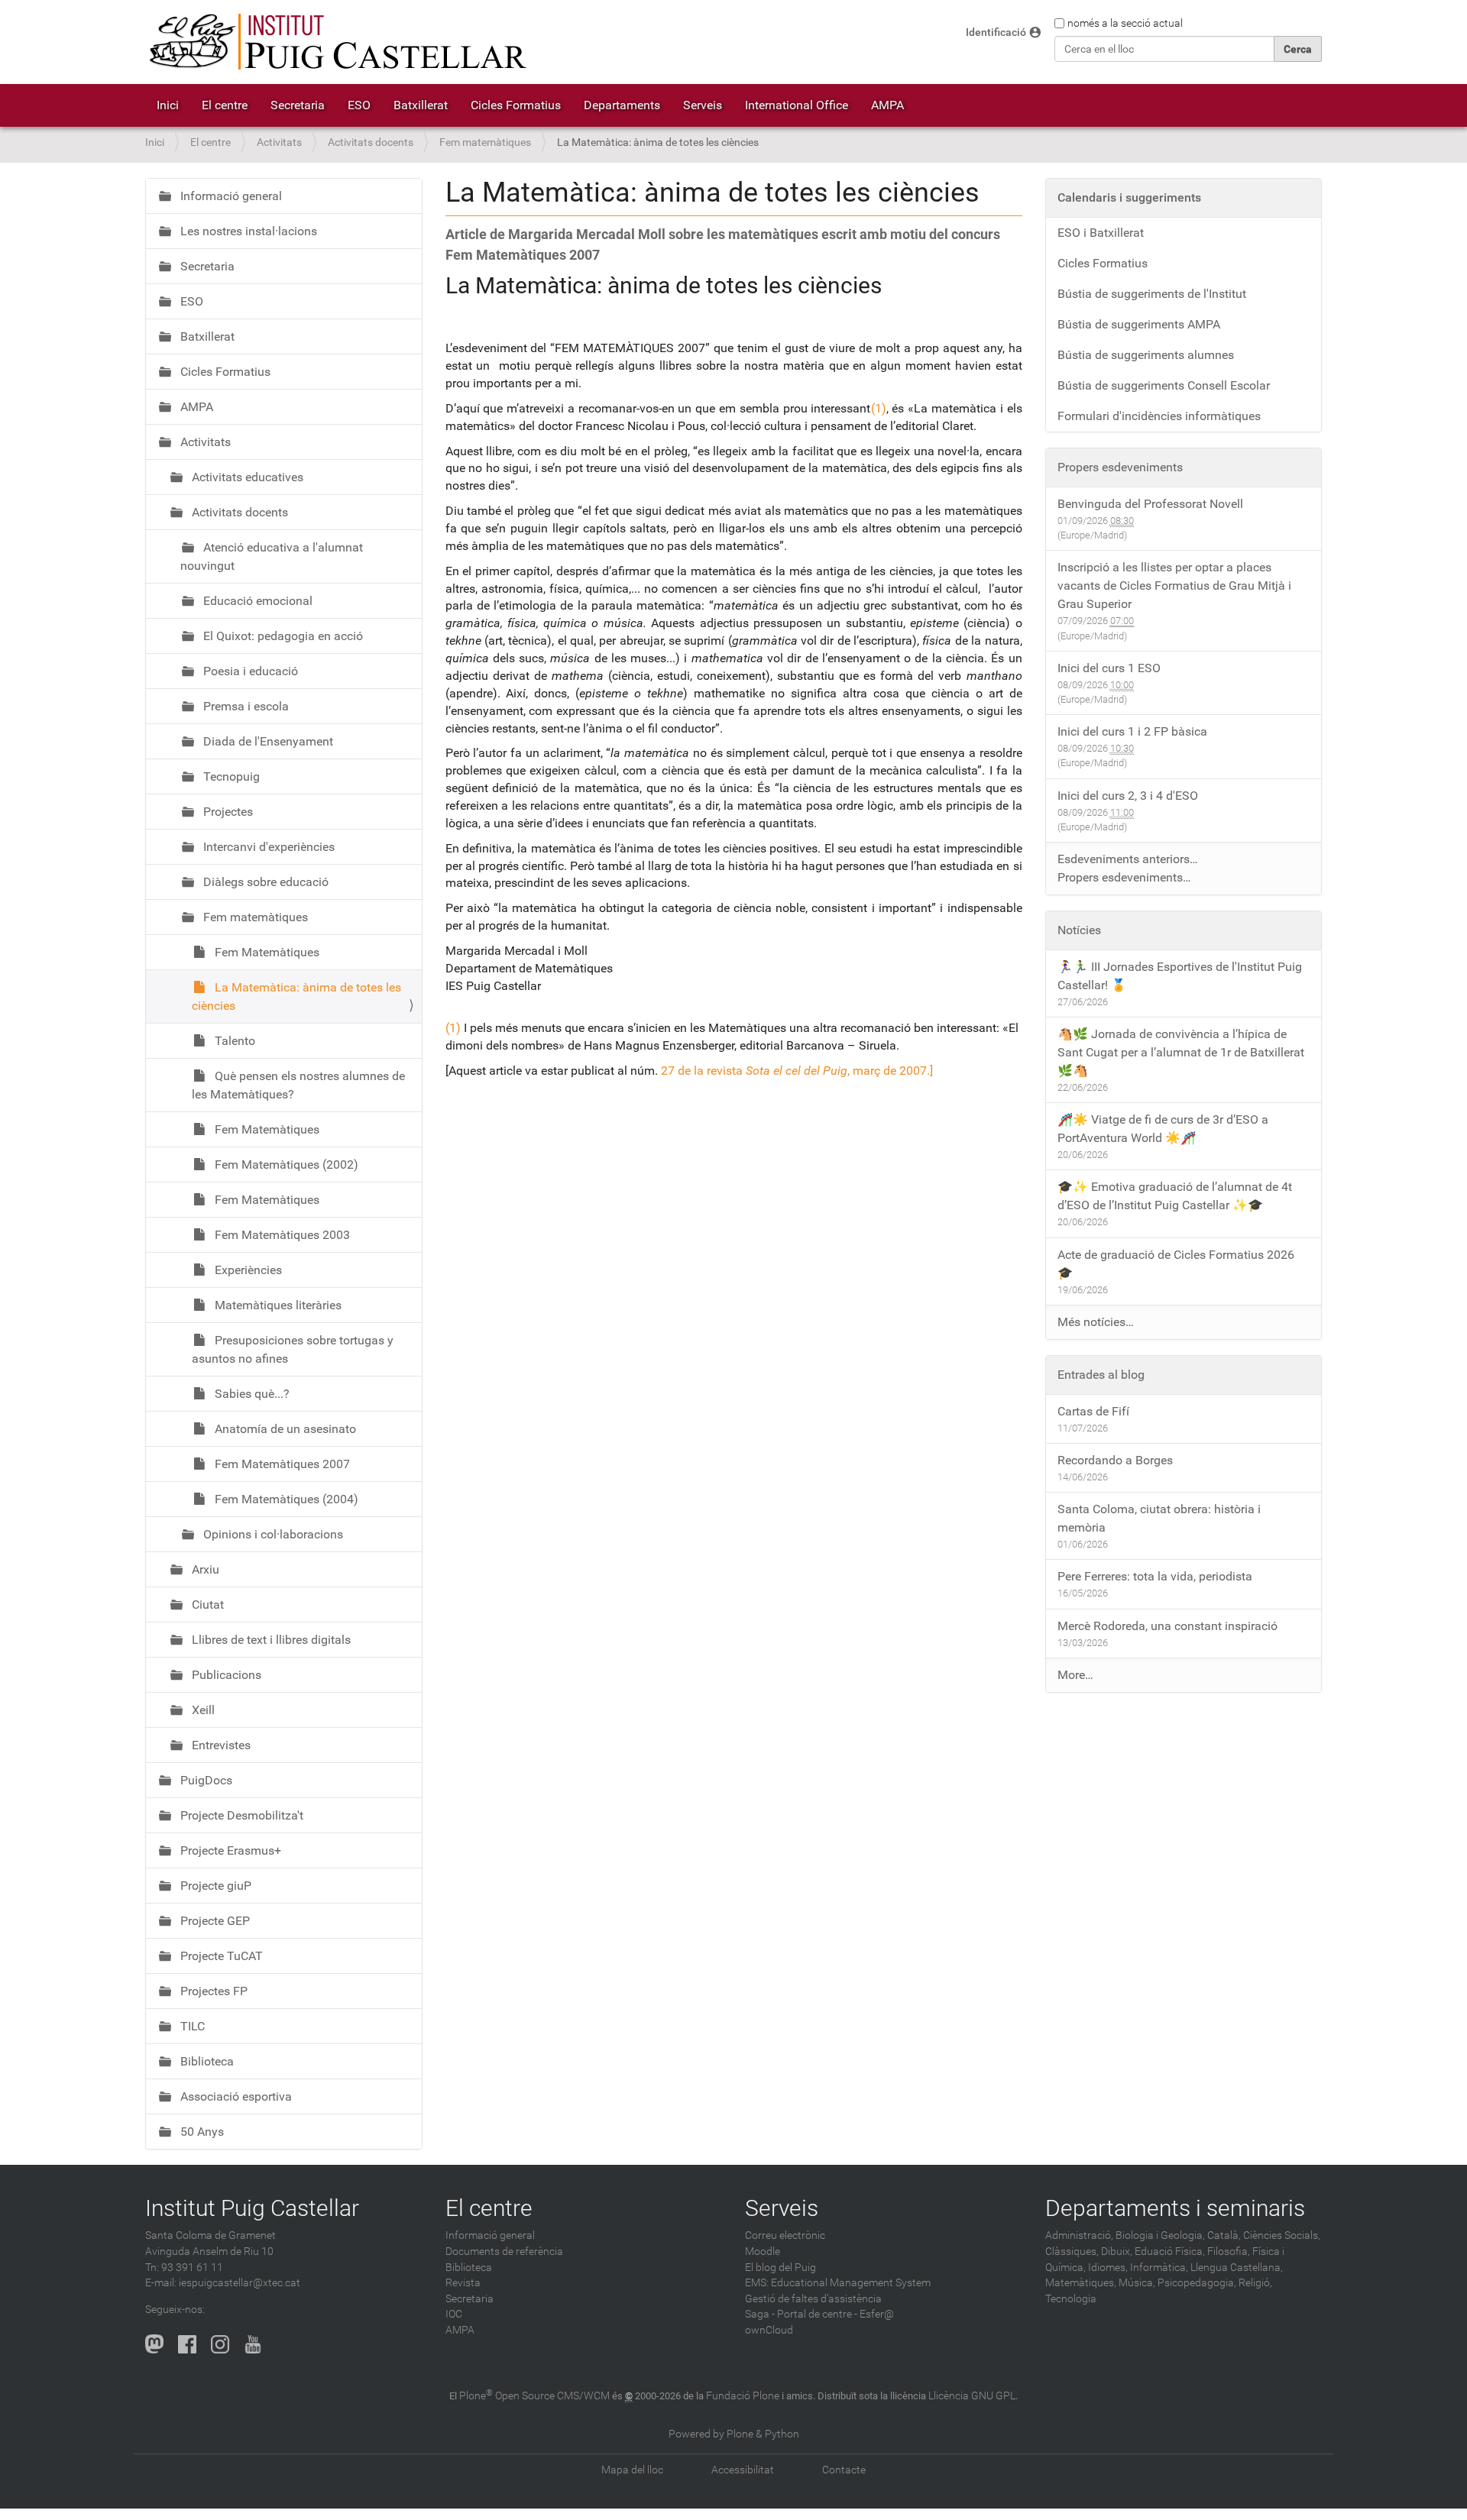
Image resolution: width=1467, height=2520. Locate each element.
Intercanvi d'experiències (267, 847)
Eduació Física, (1170, 2252)
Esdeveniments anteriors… (1128, 859)
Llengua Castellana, (1237, 2268)
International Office (797, 105)
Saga (757, 2314)
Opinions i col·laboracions (272, 1534)
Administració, (1079, 2235)
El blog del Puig (780, 2268)
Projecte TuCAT (220, 1956)
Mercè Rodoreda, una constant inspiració (1167, 1626)
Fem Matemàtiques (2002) (285, 1165)
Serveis (703, 105)
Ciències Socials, (1282, 2235)
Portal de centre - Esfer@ (836, 2314)
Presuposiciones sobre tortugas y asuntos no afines (293, 1349)
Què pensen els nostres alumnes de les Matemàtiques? (298, 1085)
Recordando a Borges (1115, 1460)
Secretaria (298, 105)
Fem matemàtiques (485, 142)
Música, (1137, 2283)
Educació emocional (256, 601)
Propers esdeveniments (1120, 467)
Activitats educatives (246, 477)
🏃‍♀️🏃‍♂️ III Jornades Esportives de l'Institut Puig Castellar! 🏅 (1180, 976)
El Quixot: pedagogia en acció (282, 636)
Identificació (996, 32)
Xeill (202, 1710)
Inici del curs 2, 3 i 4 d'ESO (1128, 796)
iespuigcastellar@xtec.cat (240, 2283)
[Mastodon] (154, 2344)
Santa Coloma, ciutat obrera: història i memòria (1159, 1518)
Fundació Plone (743, 2396)
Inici (168, 105)
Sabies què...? (251, 1394)
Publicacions (225, 1675)
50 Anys (201, 2132)
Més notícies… (1096, 1322)
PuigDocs (205, 1780)
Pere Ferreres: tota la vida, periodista (1155, 1576)
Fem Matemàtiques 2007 (281, 1464)
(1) (879, 408)
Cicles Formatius (516, 105)
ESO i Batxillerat (1101, 233)
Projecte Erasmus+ (229, 1850)
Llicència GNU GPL (972, 2396)
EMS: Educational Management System (838, 2283)
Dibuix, (1117, 2252)
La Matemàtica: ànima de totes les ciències (296, 996)
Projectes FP (212, 1991)
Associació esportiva (235, 2096)
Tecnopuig (230, 776)
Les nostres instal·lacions (247, 231)
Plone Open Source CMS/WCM (534, 2396)
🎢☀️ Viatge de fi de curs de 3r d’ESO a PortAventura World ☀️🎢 (1163, 1129)
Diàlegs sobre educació (264, 882)
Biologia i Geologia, (1160, 2235)
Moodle (763, 2252)
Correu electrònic (785, 2235)
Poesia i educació (249, 671)
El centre (225, 105)
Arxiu (204, 1569)
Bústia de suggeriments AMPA (1139, 324)
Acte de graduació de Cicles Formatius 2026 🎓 (1176, 1264)
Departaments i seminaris (1175, 2208)
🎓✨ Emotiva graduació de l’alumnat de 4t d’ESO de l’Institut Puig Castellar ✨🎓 (1175, 1196)
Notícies (1079, 930)
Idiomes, (1108, 2268)
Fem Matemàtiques (266, 952)
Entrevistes (220, 1745)
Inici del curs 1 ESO (1109, 668)
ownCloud (769, 2330)
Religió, (1255, 2283)
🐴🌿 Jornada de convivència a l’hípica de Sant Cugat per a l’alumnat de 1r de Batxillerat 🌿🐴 (1181, 1052)
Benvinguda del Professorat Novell (1150, 504)
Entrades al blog (1101, 1375)
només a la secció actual (1125, 23)
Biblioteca (206, 2061)
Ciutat (206, 1605)
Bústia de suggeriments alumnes (1146, 355)
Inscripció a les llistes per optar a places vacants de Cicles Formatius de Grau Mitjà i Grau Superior (1174, 586)
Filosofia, (1229, 2252)
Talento (233, 1041)
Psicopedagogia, (1197, 2283)
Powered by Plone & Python (734, 2434)
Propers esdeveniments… (1124, 877)
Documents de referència (504, 2252)
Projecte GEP (214, 1921)
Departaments (622, 105)
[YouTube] (253, 2344)
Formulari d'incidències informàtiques (1159, 416)
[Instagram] (220, 2344)
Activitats (279, 142)
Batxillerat (421, 105)
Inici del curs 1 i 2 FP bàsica (1132, 731)
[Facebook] (187, 2344)
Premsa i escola (244, 706)
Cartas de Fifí (1093, 1411)
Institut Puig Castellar (252, 2208)
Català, (1224, 2235)
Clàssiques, (1072, 2252)
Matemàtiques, (1081, 2283)
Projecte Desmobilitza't (240, 1815)
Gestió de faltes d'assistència (813, 2299)
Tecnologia (1071, 2299)
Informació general (230, 196)
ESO (359, 105)
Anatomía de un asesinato (284, 1429)
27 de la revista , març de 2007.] (797, 1071)
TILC (191, 2026)
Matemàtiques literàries (277, 1305)
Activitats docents (371, 142)
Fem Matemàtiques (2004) (285, 1499)
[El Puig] (336, 42)
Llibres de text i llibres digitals (270, 1640)
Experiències (247, 1270)
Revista (463, 2283)
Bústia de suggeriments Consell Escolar (1164, 385)
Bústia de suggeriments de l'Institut (1152, 294)
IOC (454, 2314)
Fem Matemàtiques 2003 (281, 1235)
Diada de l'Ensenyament (267, 741)
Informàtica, (1159, 2268)
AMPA (887, 105)
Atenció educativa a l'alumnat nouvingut (272, 556)
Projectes (227, 812)
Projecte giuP (214, 1886)
